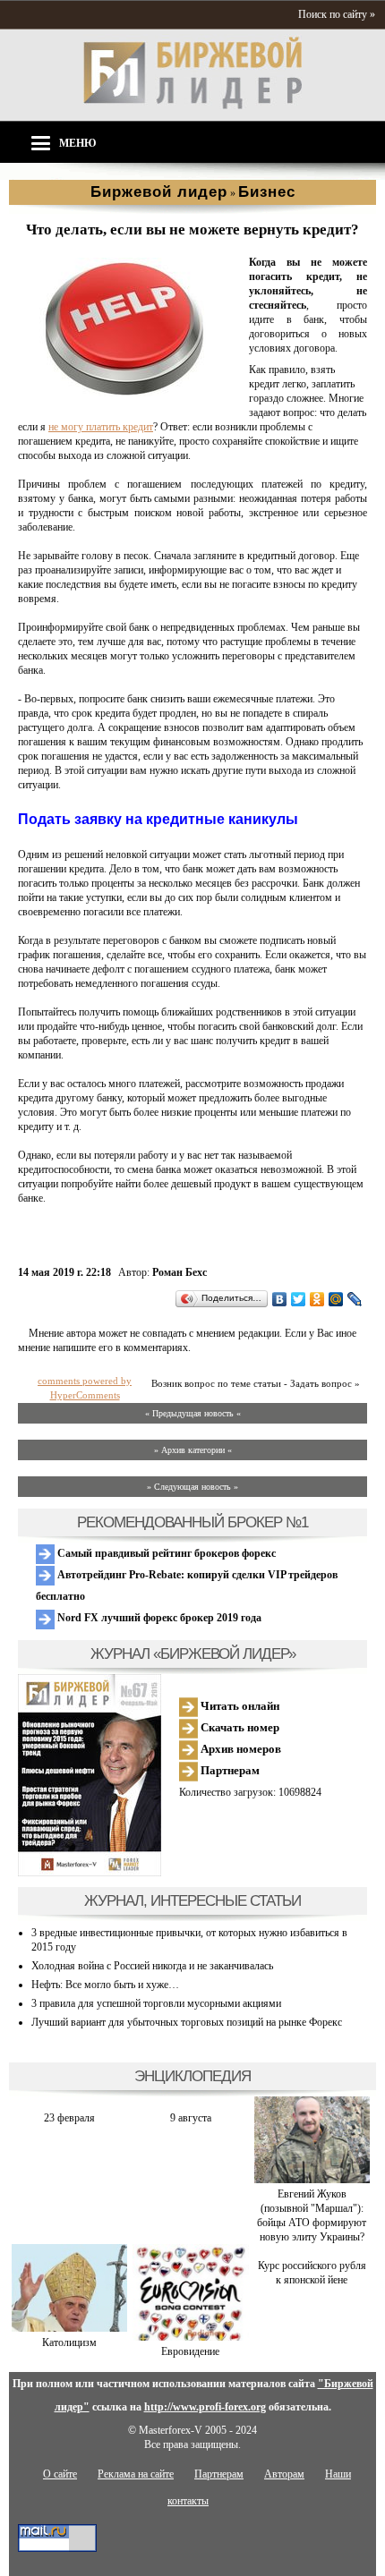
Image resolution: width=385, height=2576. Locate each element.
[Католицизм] (69, 2328)
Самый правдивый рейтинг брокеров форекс (165, 1553)
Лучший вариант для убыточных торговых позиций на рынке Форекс (187, 2022)
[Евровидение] (190, 2337)
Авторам (284, 2474)
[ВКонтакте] (280, 1299)
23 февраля (69, 2118)
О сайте (60, 2474)
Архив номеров (240, 1749)
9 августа (191, 2118)
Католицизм (69, 2342)
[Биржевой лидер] (192, 106)
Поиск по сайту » (337, 14)
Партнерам (229, 1770)
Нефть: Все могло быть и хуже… (105, 1985)
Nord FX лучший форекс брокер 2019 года (158, 1618)
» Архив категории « (193, 1450)
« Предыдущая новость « (193, 1413)
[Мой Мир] (336, 1299)
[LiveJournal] (355, 1299)
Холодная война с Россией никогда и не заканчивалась (152, 1966)
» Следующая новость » (192, 1487)
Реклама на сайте (136, 2474)
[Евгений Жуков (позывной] (312, 2180)
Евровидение (190, 2351)
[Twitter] (299, 1299)
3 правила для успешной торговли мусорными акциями (156, 2003)
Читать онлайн (239, 1706)
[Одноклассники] (317, 1299)
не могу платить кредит (101, 427)
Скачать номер (239, 1727)
